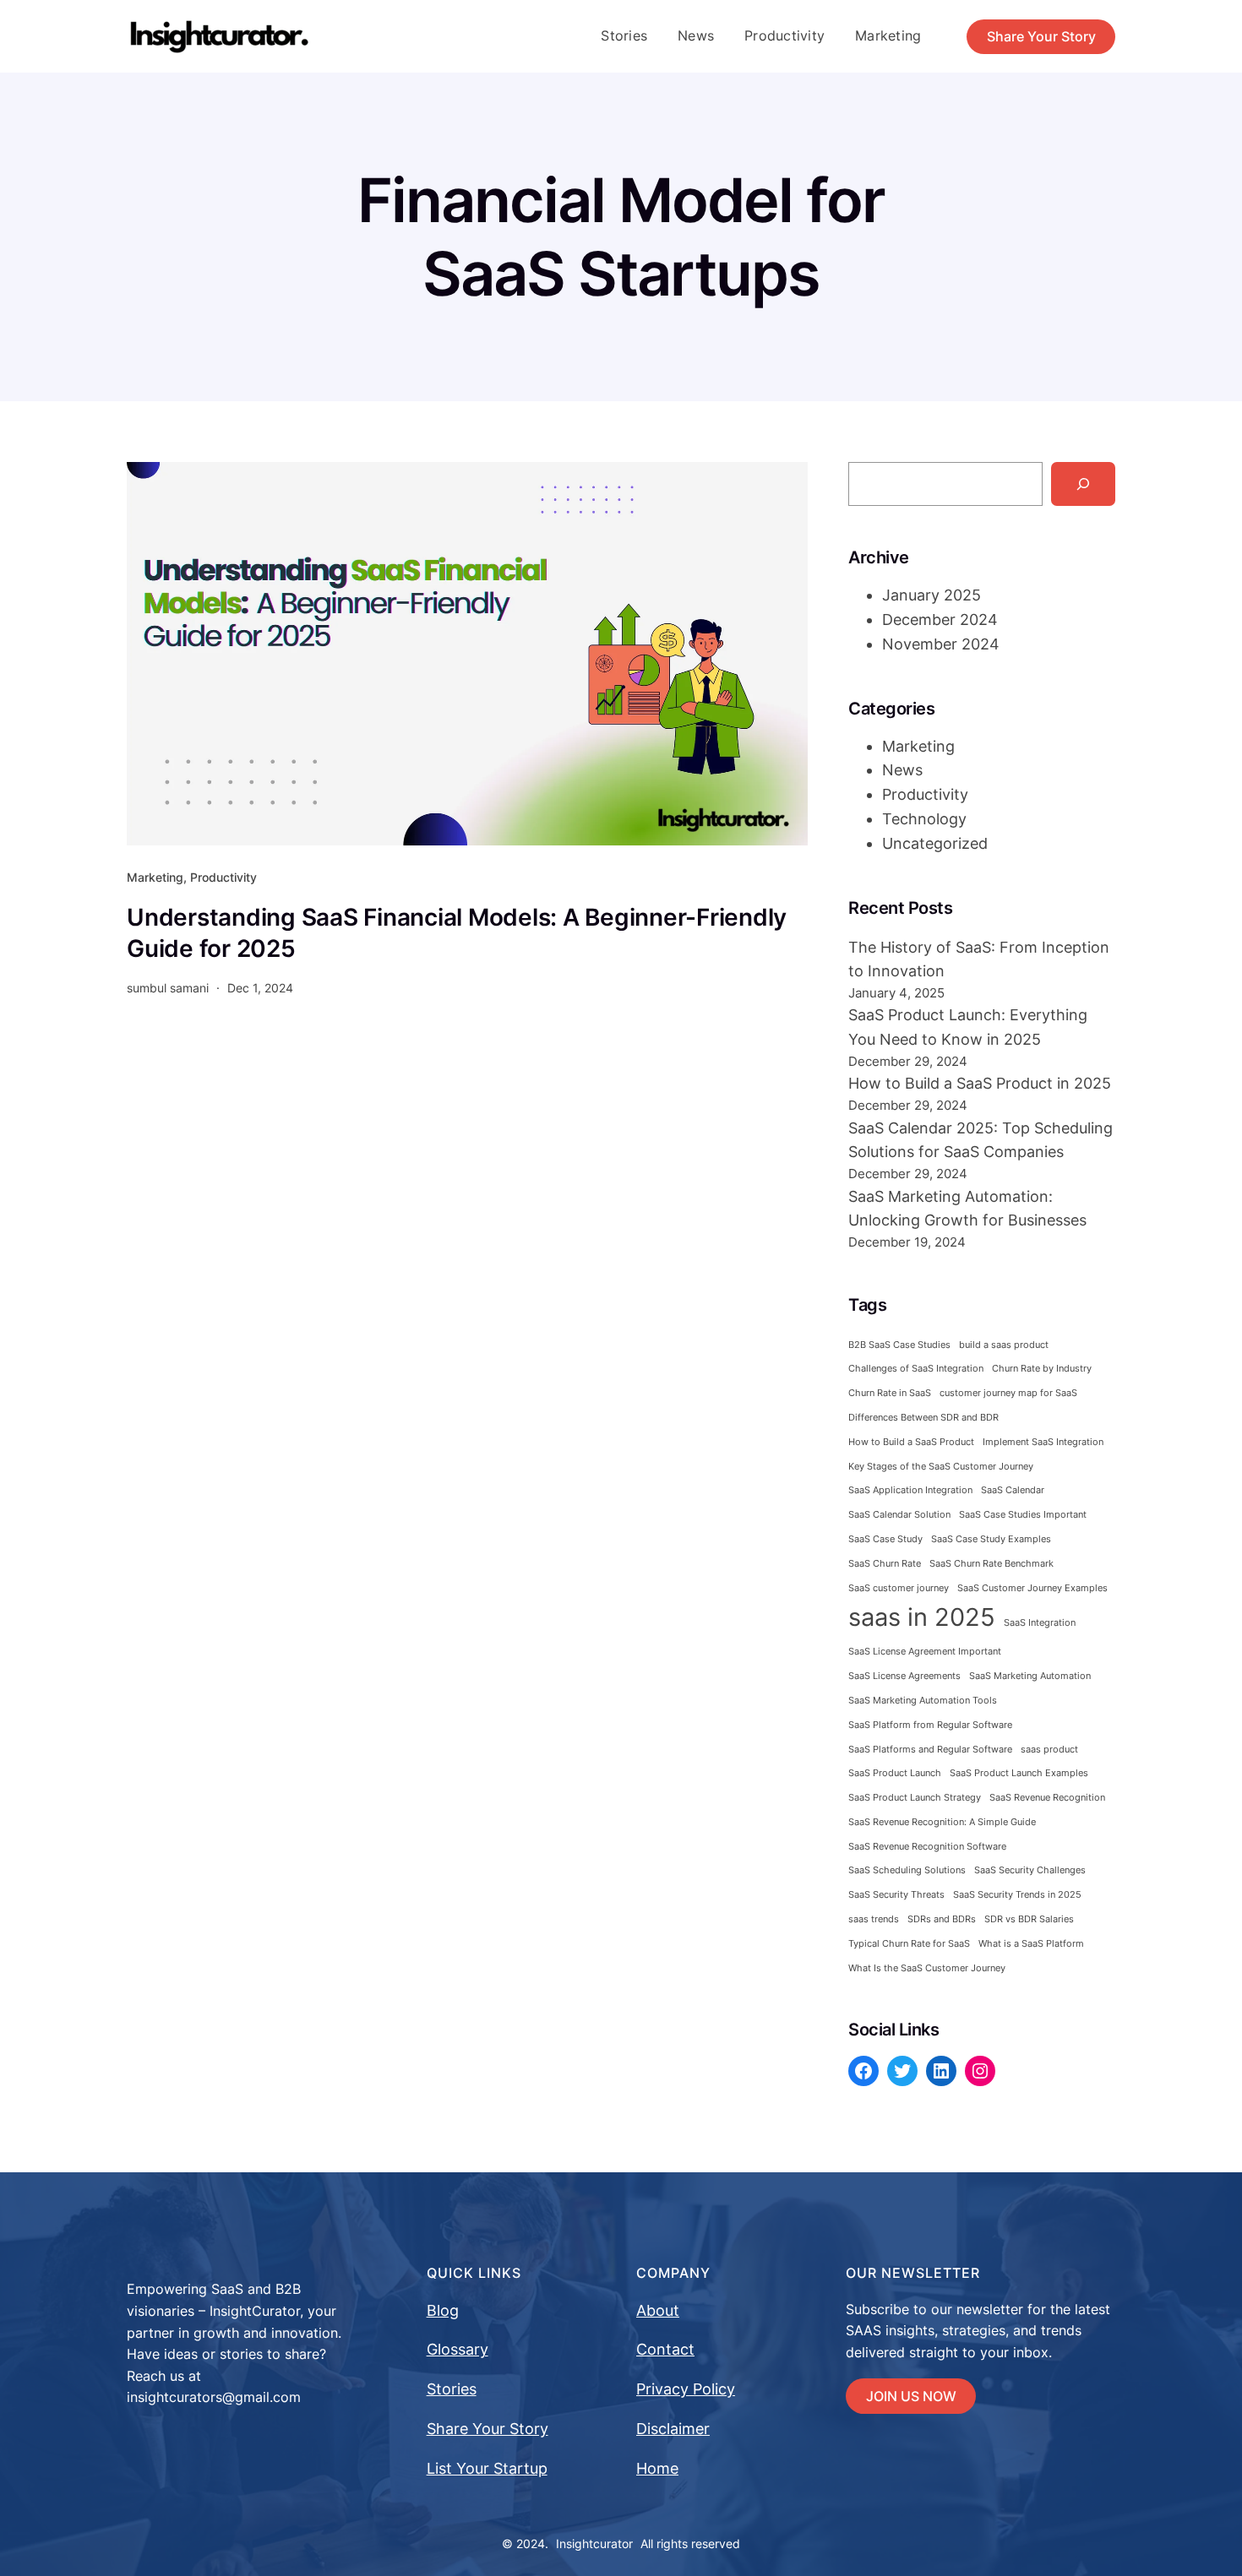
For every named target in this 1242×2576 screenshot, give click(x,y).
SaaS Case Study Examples (991, 1539)
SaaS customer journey (899, 1588)
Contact (665, 2349)
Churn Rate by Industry (1042, 1369)
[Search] (1083, 484)
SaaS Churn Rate (885, 1564)
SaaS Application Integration (910, 1490)
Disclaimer (673, 2429)
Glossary (458, 2349)
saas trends (874, 1919)
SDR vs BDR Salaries (1029, 1919)
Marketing (155, 877)
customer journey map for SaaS (1008, 1393)
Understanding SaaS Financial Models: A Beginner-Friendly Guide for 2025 (457, 932)
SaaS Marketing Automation (1030, 1676)
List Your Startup (487, 2468)
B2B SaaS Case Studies (899, 1345)
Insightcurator (594, 2543)
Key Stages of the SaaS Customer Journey (941, 1467)
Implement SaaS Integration (1043, 1442)
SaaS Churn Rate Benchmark (991, 1564)
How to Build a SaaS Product (911, 1442)
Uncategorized (935, 843)
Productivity (223, 877)
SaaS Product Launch (895, 1773)
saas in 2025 (922, 1617)
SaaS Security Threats (896, 1895)
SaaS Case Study (885, 1539)
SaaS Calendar (1013, 1490)
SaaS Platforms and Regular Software (930, 1750)
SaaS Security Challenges (1030, 1870)
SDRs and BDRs (942, 1919)
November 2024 (941, 644)
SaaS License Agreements (904, 1676)
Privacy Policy (686, 2389)
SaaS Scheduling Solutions (907, 1870)
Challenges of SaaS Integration (916, 1369)
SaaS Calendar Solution (899, 1515)
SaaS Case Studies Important (1023, 1515)
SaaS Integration (1040, 1623)
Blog (443, 2310)
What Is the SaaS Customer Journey (927, 1968)
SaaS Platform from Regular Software (930, 1725)
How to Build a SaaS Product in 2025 (980, 1083)
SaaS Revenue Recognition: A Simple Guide (942, 1822)
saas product (1049, 1750)
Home (657, 2468)
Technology (924, 819)
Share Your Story (1041, 36)
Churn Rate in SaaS (890, 1393)
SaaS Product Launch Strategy (915, 1798)
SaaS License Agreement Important (925, 1652)
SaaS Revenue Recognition (1047, 1798)
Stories (452, 2389)
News (902, 770)
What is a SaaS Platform (1031, 1944)
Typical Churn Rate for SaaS (909, 1944)
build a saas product (1004, 1345)
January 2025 (931, 595)
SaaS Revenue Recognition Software (927, 1847)
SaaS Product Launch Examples (1019, 1773)
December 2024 (940, 620)
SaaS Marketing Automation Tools (923, 1701)
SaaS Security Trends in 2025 (1017, 1895)
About (658, 2310)
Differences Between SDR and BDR (923, 1418)
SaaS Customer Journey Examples (1032, 1588)
